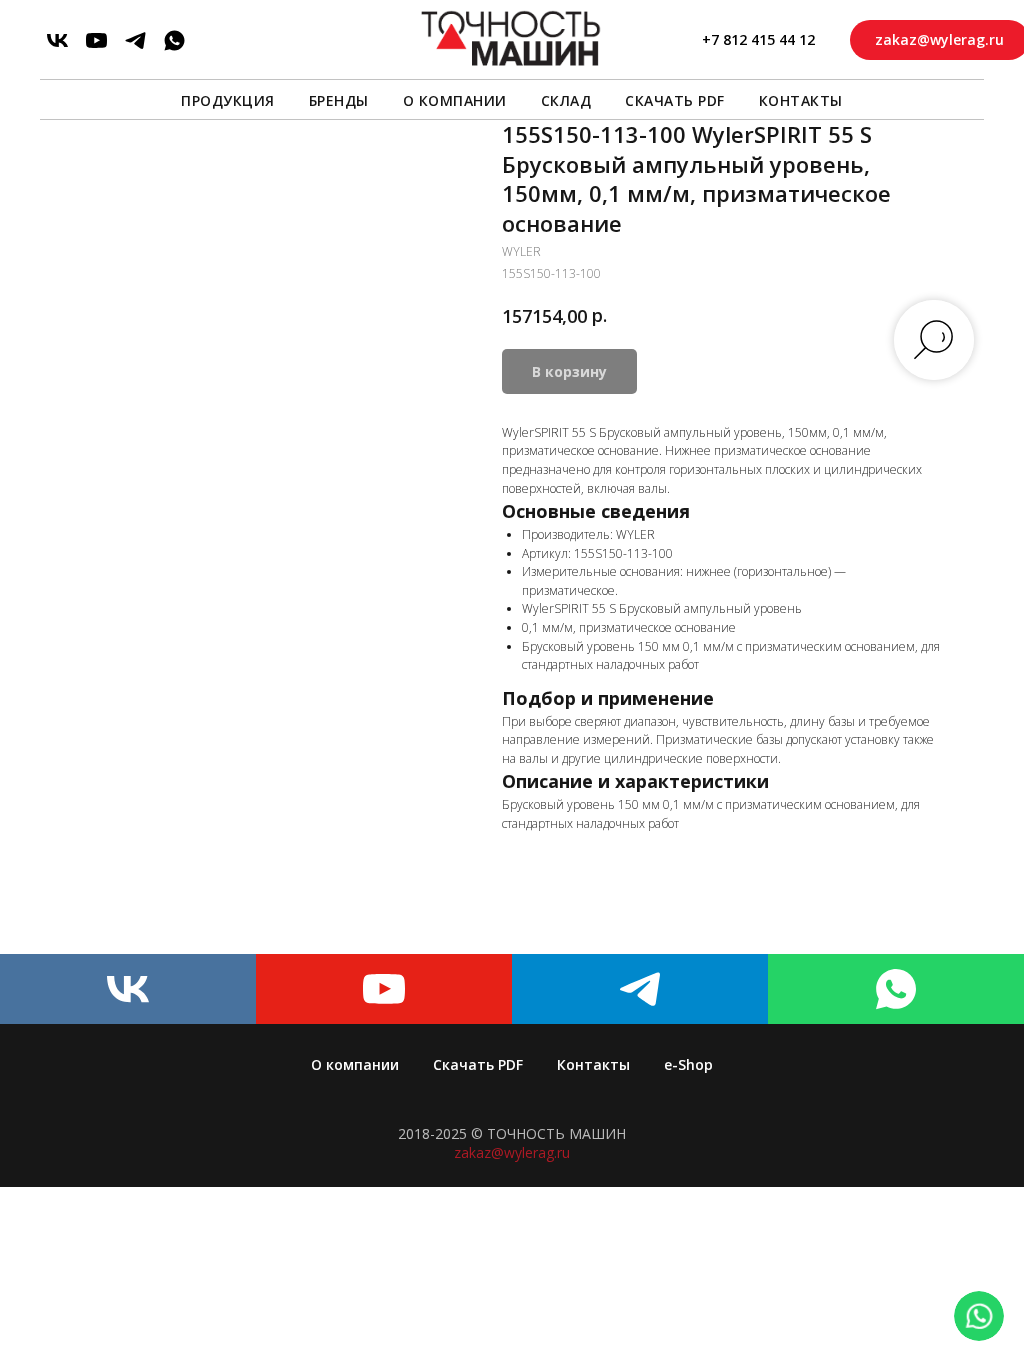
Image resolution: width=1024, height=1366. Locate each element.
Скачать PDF (675, 100)
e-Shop (688, 1064)
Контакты (801, 100)
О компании (455, 100)
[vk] (57, 40)
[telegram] (135, 40)
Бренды (339, 100)
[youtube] (96, 40)
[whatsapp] (174, 40)
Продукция (228, 100)
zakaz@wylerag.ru (512, 1152)
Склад (566, 100)
